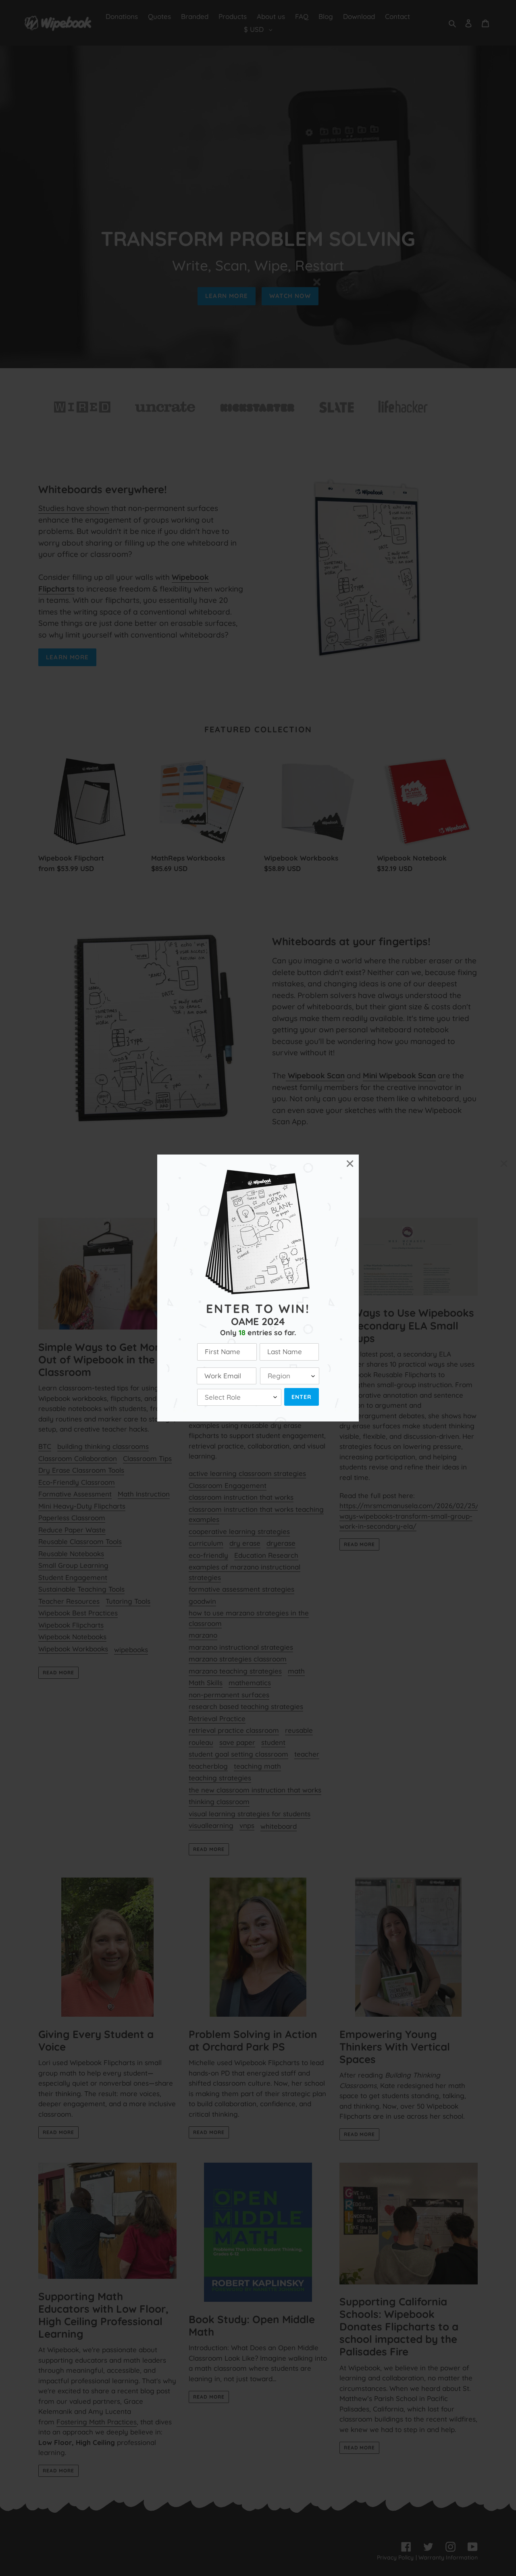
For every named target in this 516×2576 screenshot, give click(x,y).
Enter (302, 1397)
